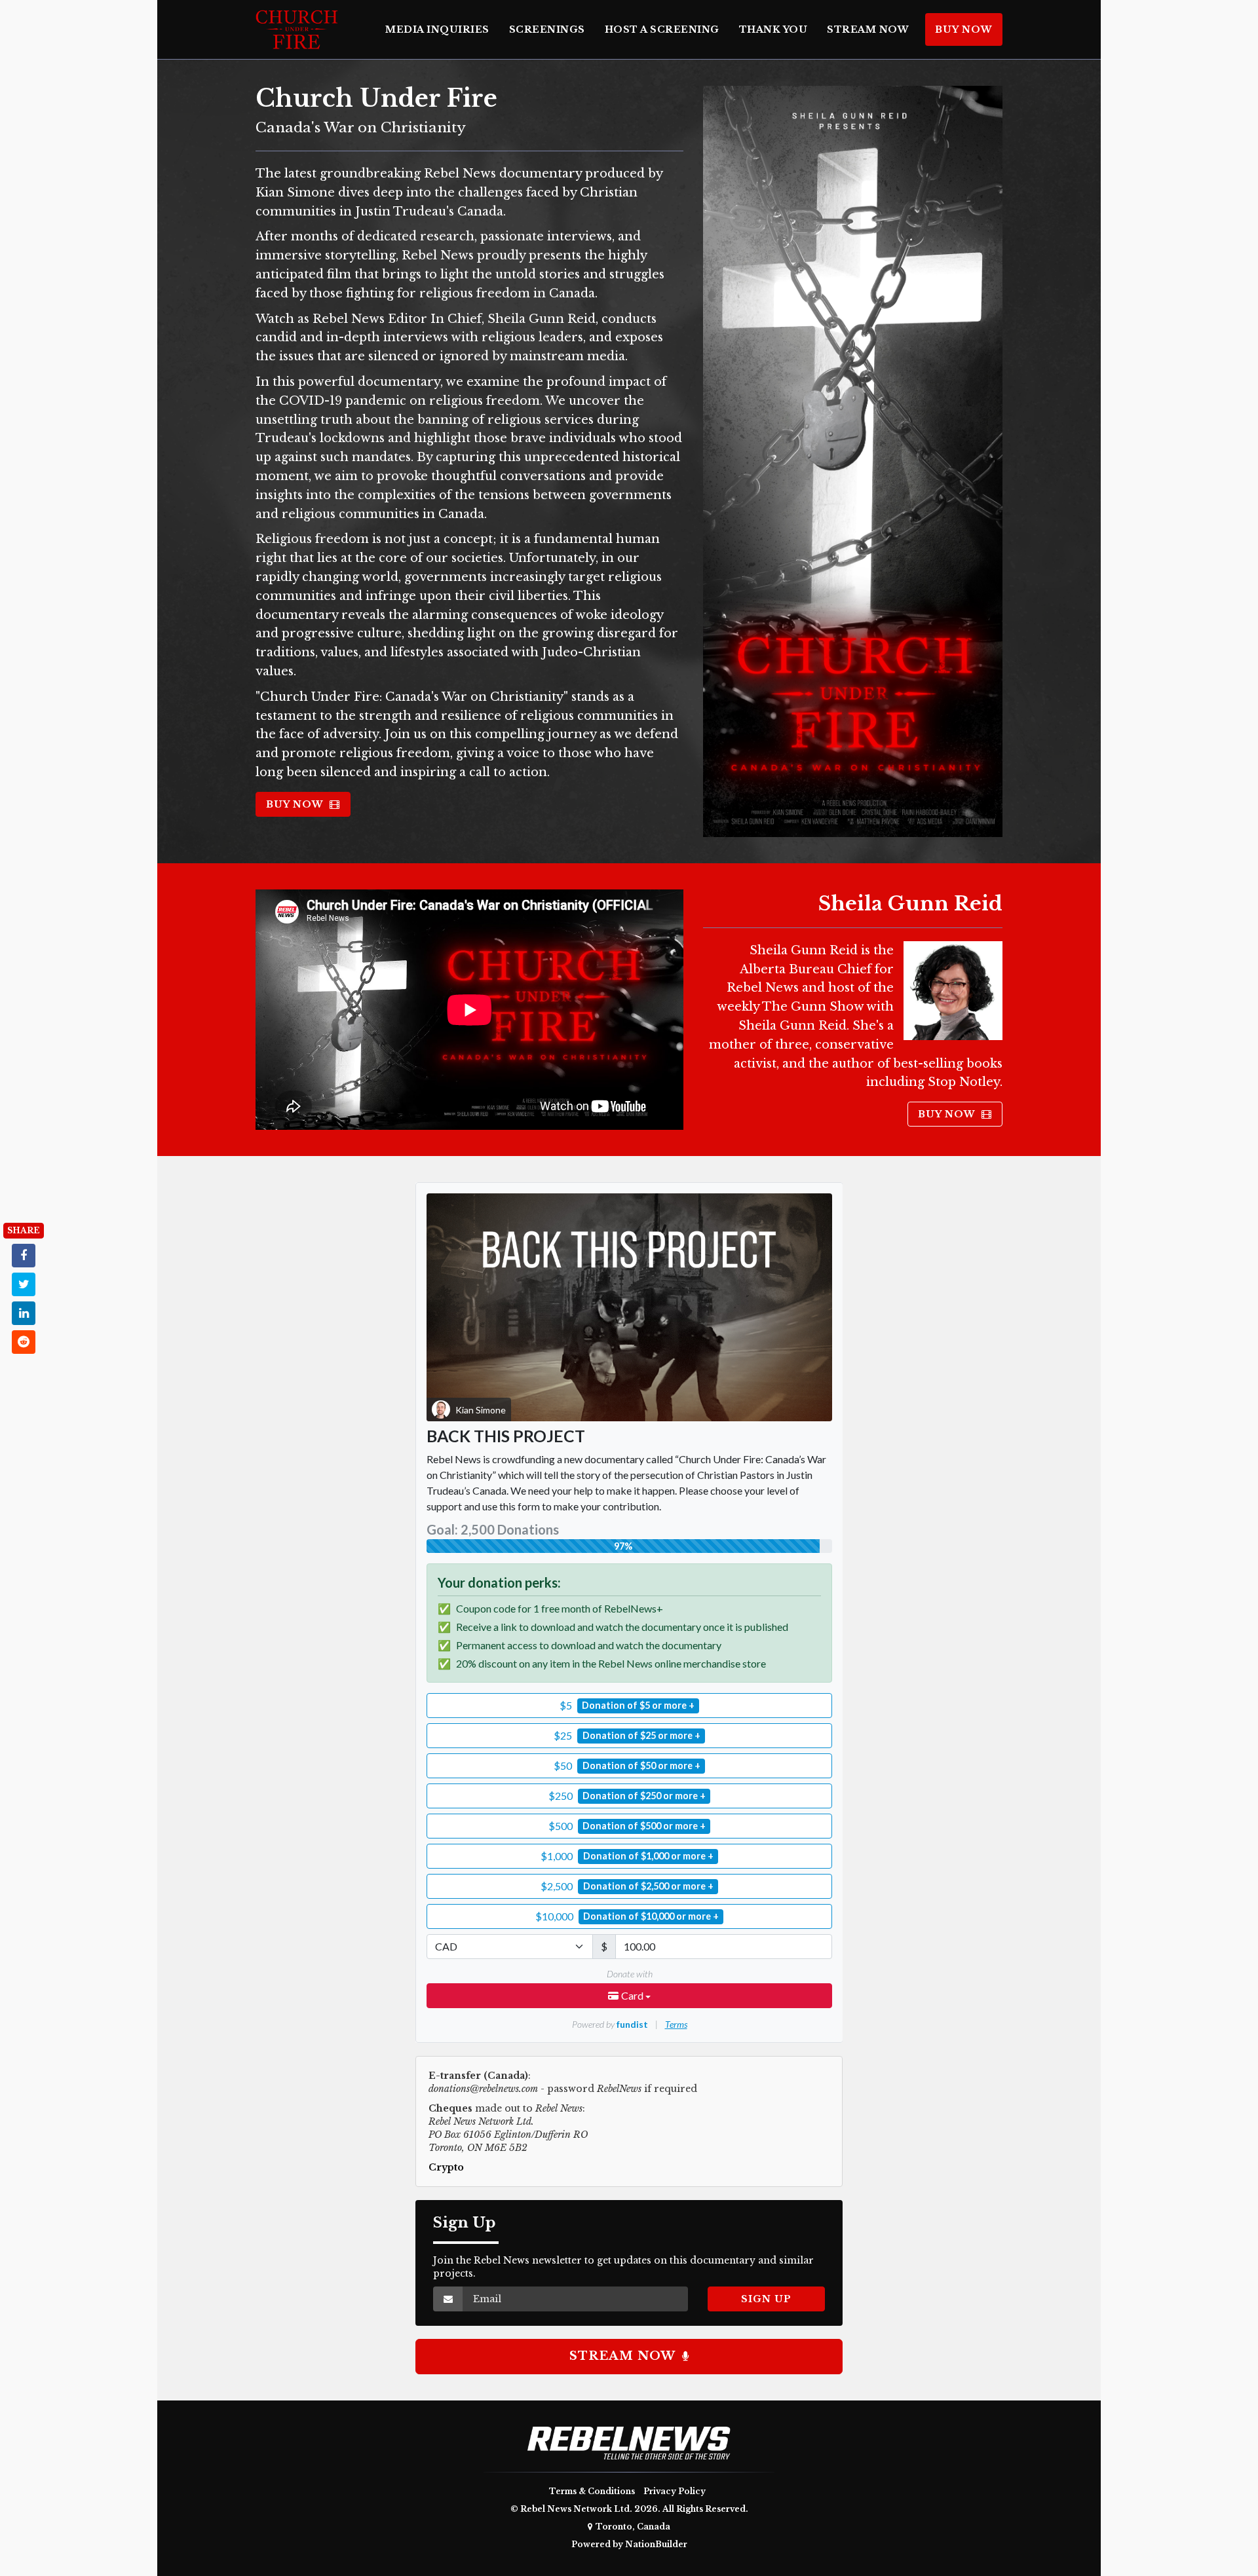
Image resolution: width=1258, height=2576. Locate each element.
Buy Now (964, 29)
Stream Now (868, 29)
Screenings (547, 29)
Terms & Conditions (592, 2491)
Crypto (446, 2167)
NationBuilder (656, 2544)
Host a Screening (662, 29)
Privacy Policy (675, 2491)
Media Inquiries (437, 29)
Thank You (773, 29)
